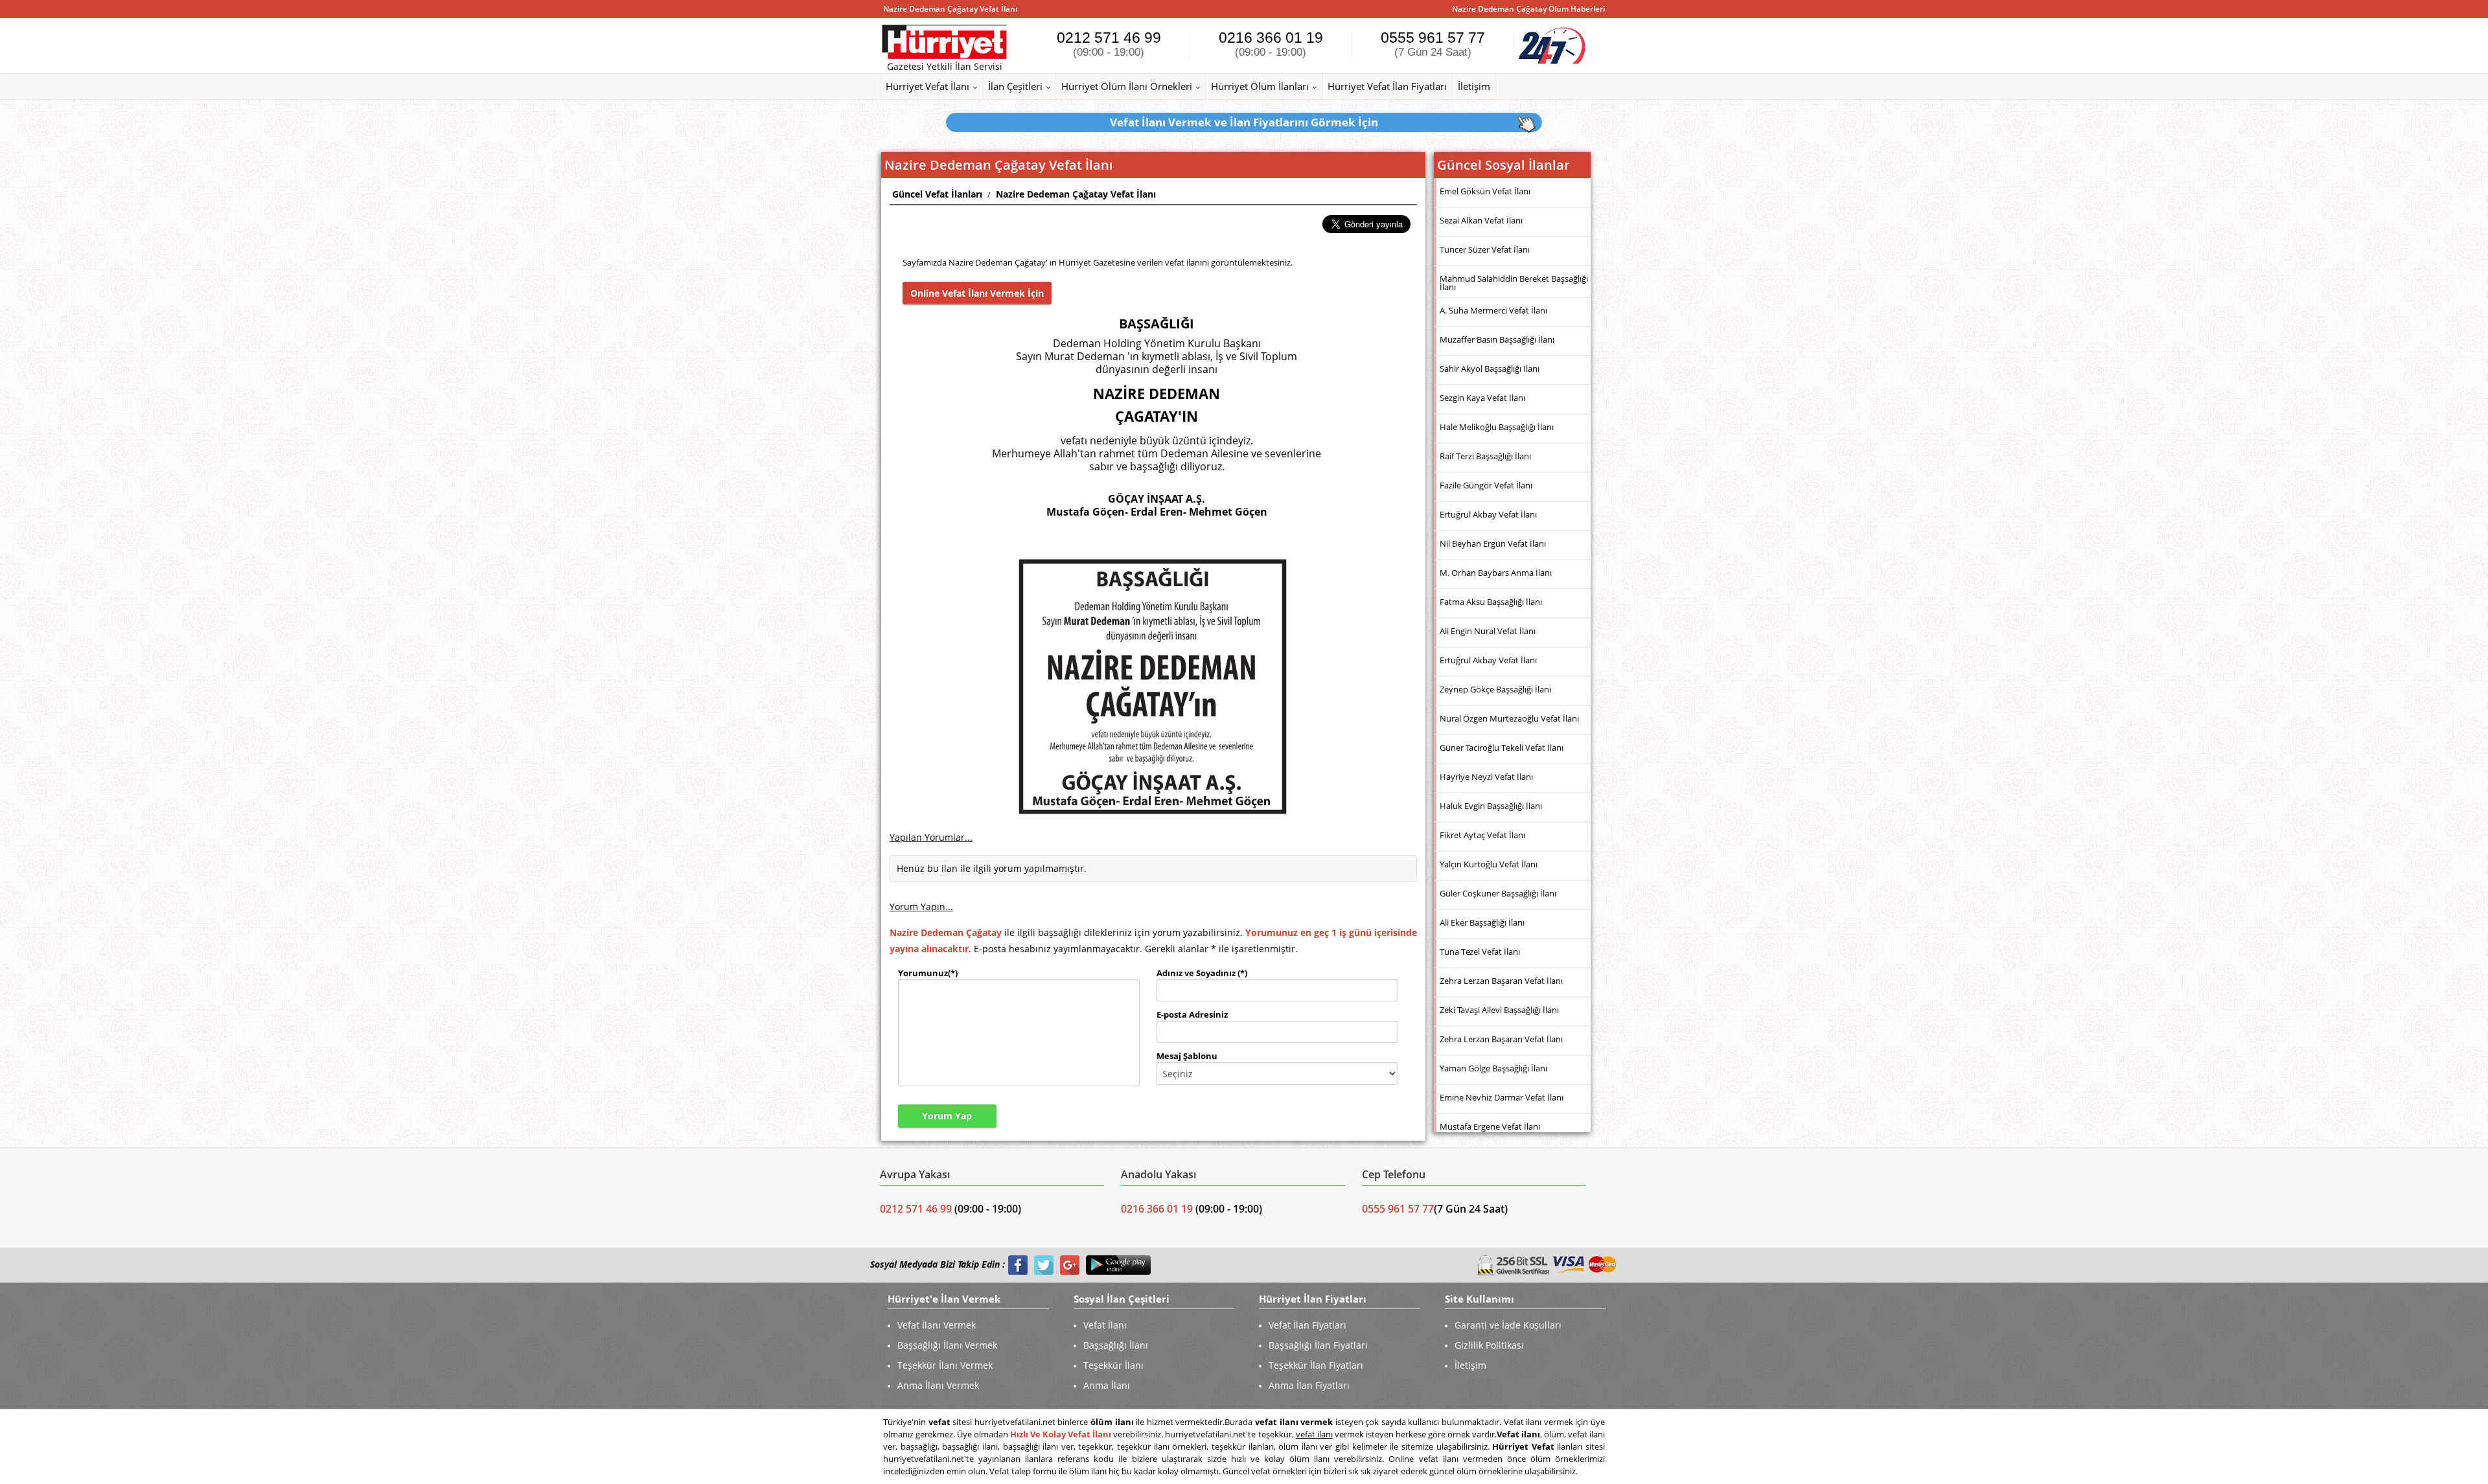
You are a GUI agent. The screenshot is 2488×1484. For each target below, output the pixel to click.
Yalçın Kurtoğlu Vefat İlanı (1489, 864)
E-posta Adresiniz (1192, 1014)
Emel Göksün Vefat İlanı (1485, 191)
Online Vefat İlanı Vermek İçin (977, 293)
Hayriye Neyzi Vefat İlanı (1486, 777)
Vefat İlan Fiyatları (1307, 1325)
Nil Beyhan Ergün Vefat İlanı (1493, 543)
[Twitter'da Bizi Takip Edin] (1044, 1265)
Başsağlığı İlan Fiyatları (1318, 1345)
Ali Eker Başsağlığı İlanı (1482, 922)
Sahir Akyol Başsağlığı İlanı (1490, 369)
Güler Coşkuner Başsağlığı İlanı (1498, 893)
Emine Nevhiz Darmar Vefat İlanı (1502, 1097)
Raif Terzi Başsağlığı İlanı (1485, 456)
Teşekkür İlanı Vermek (945, 1365)
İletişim (1474, 86)
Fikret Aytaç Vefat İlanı (1482, 835)
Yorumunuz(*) (928, 973)
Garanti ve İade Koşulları (1508, 1325)
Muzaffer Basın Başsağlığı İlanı (1497, 339)
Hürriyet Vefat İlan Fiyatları (1387, 86)
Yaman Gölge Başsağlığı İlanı (1493, 1068)
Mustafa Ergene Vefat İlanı (1490, 1126)
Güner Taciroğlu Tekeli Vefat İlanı (1502, 748)
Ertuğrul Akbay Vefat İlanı (1488, 514)
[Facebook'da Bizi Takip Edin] (1018, 1265)
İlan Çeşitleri (1015, 86)
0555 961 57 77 (1433, 44)
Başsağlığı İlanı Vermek (947, 1345)
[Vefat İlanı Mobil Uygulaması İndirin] (1118, 1265)
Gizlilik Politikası (1489, 1345)
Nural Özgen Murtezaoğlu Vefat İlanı (1509, 718)
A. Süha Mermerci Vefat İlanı (1493, 310)
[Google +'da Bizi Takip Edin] (1070, 1265)
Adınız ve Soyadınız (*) (1202, 973)
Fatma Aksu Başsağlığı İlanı (1491, 602)
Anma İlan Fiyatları (1309, 1385)
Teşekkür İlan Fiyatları (1316, 1365)
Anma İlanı (1107, 1385)
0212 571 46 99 (1109, 44)
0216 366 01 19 (1271, 44)
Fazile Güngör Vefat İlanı (1486, 485)
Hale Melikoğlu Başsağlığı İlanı (1497, 427)
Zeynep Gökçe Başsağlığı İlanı (1495, 689)
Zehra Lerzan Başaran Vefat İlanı (1501, 981)
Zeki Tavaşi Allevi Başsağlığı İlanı (1499, 1010)
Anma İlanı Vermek (938, 1385)
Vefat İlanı (1105, 1325)
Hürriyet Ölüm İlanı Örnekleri (1127, 86)
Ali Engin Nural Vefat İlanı (1488, 631)
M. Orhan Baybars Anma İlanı (1496, 573)
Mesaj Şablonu (1187, 1056)
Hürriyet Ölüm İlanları (1260, 86)
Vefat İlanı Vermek (937, 1325)
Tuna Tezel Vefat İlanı (1480, 952)
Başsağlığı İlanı (1116, 1345)
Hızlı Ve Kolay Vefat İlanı (1061, 1434)
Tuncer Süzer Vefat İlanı (1485, 249)
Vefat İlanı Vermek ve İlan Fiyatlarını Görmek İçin (1244, 122)
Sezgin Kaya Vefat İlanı (1482, 398)
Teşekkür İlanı (1113, 1365)
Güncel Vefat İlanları (937, 194)
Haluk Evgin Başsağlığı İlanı (1491, 806)
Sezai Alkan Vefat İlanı (1481, 220)
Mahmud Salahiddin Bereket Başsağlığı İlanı (1514, 283)
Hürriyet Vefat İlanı (927, 86)
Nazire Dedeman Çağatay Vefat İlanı (1076, 194)
